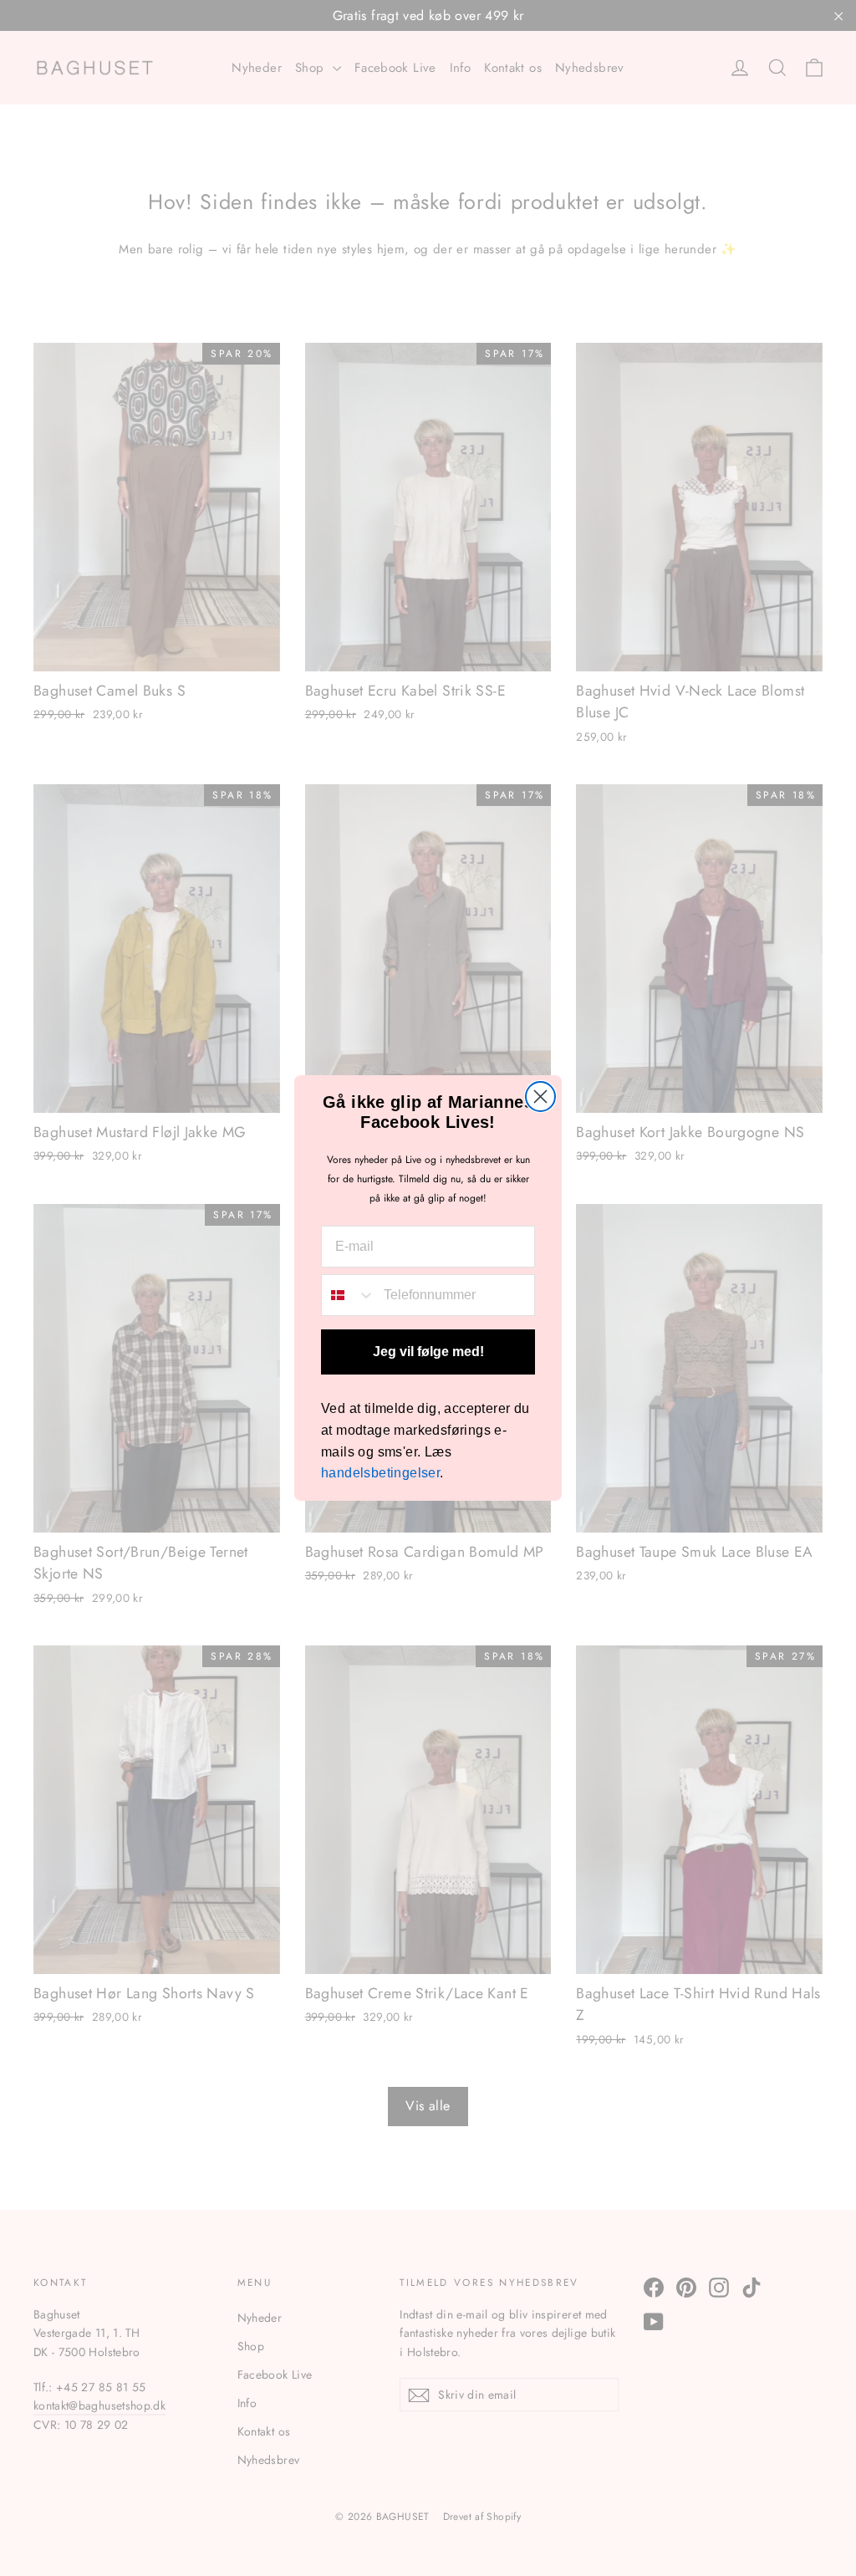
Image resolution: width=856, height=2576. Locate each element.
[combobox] (349, 1295)
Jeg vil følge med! (428, 1352)
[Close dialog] (540, 1097)
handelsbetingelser (380, 1473)
